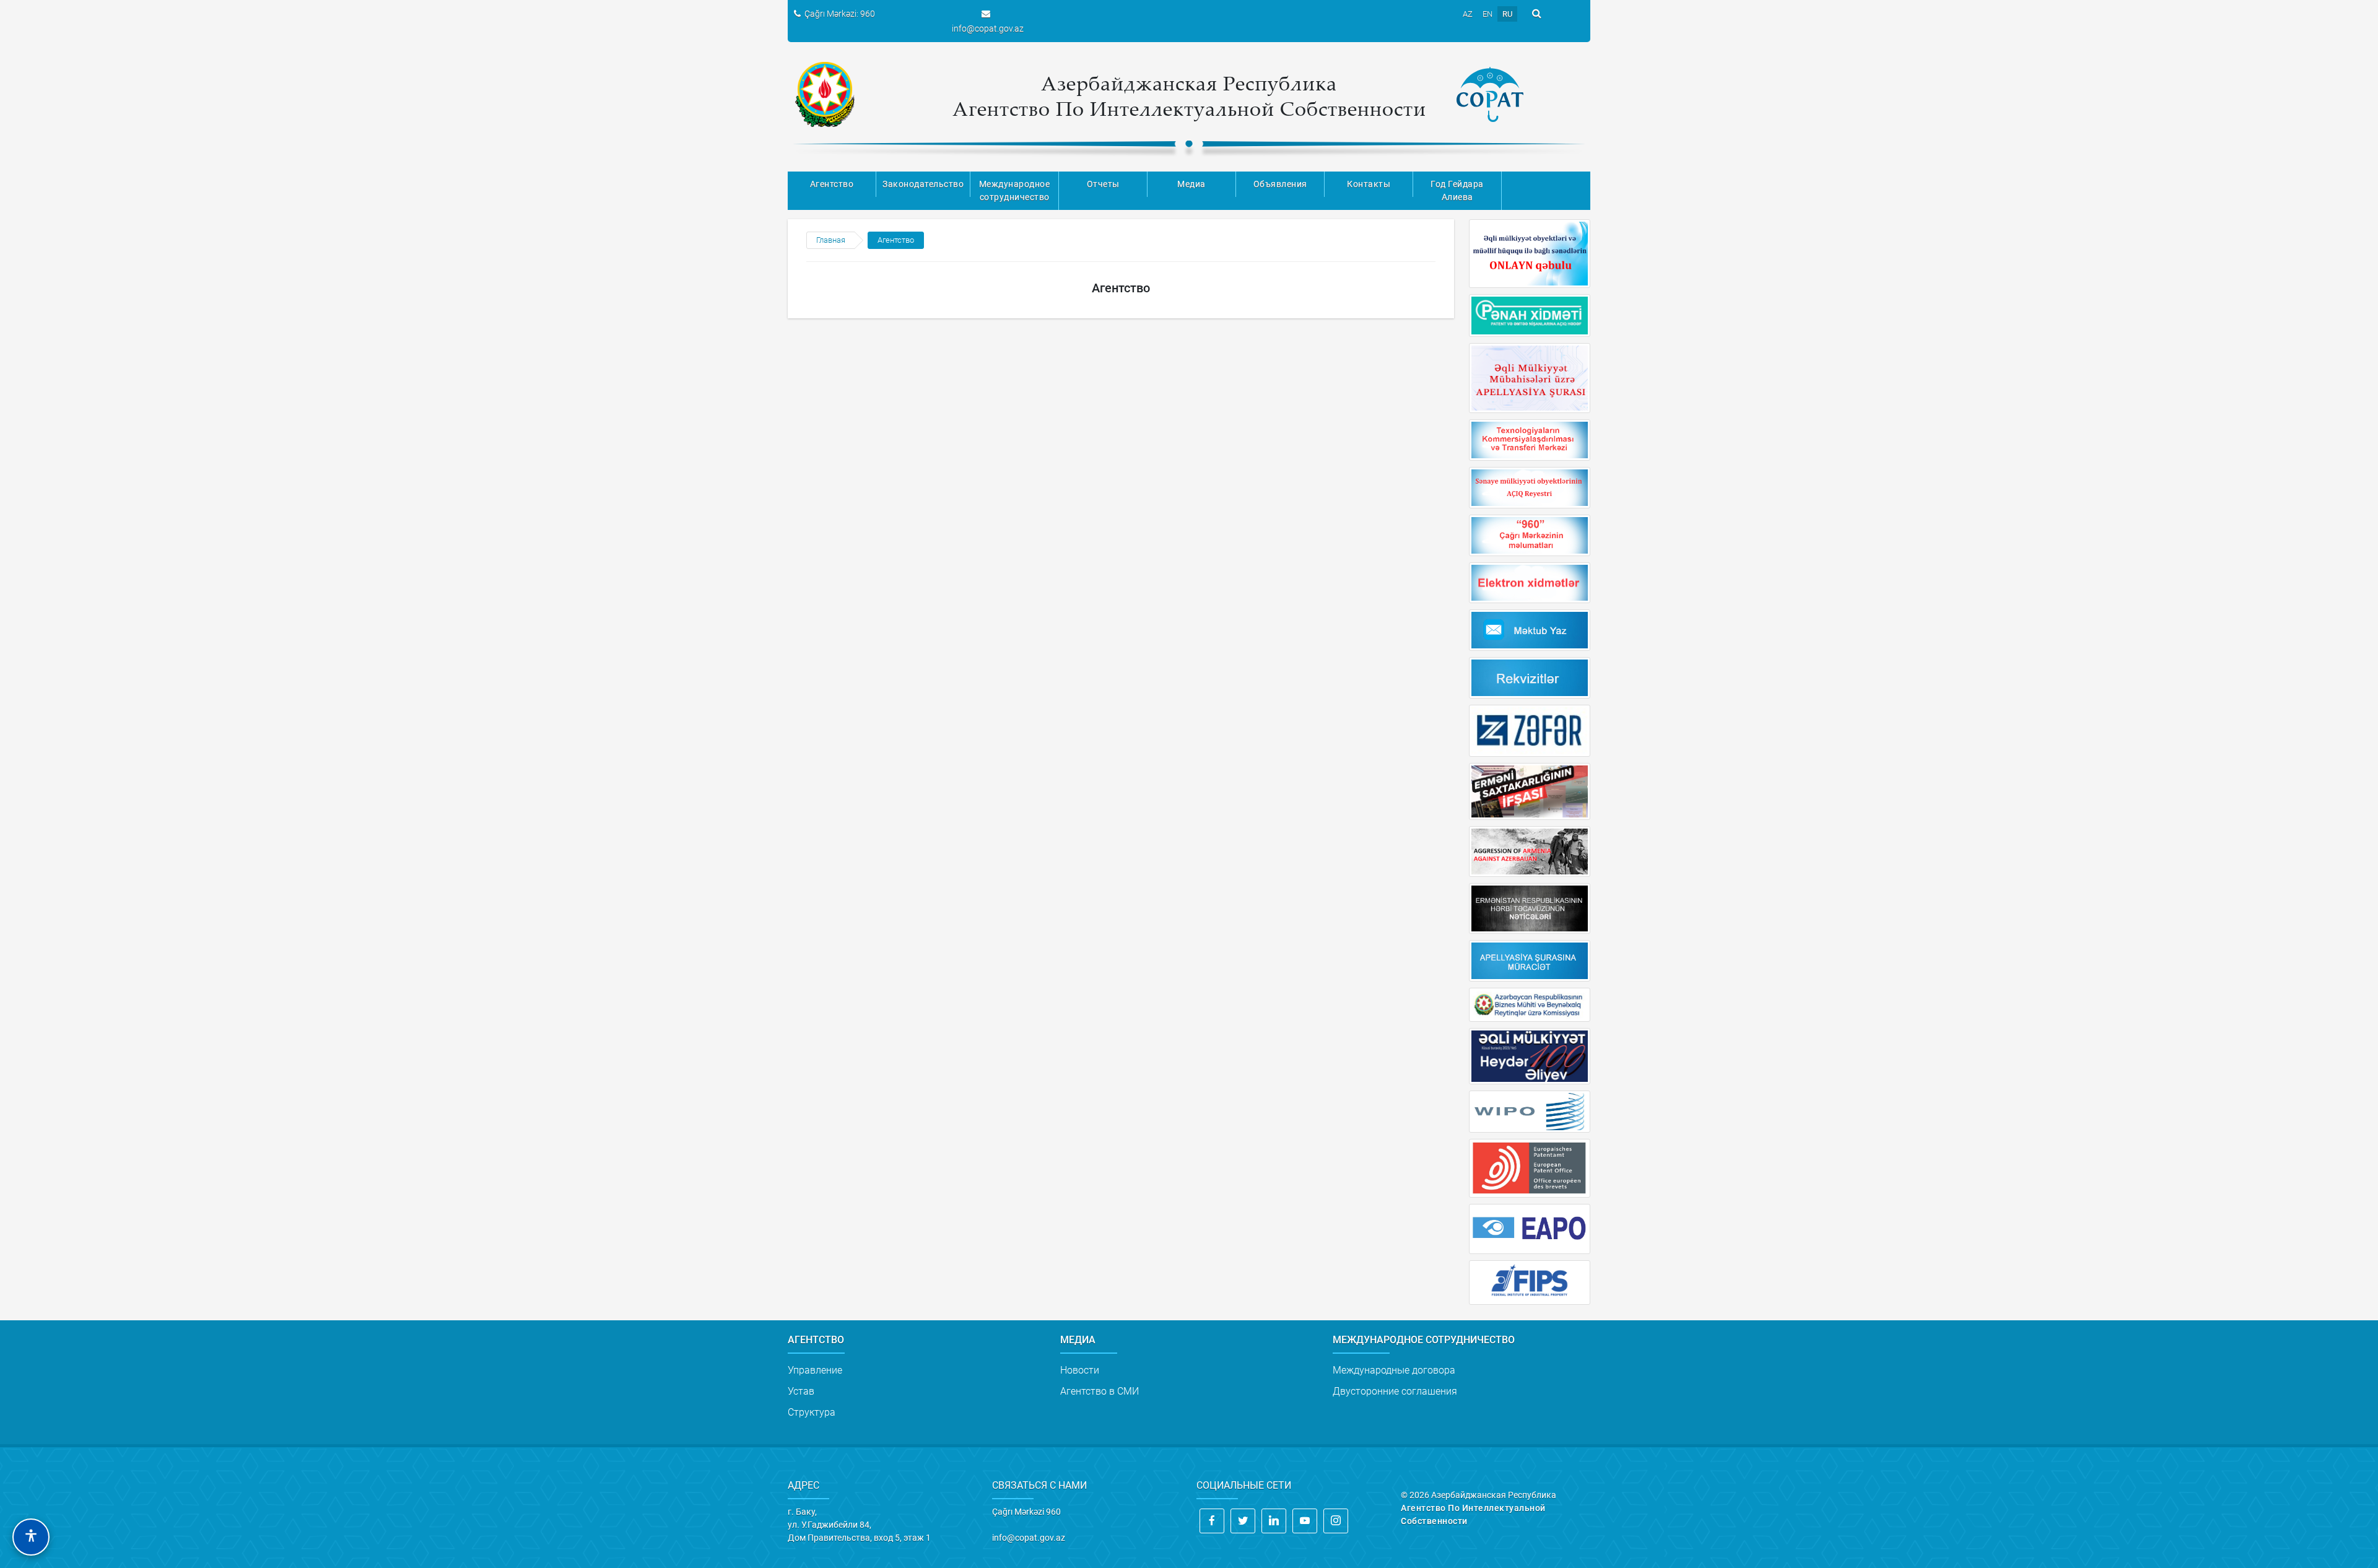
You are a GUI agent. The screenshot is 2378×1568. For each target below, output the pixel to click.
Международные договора (1394, 1370)
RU (1507, 14)
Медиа (1191, 184)
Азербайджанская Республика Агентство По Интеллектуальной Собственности (1189, 96)
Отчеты (1103, 184)
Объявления (1280, 184)
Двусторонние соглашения (1395, 1391)
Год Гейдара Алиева (1457, 190)
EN (1487, 14)
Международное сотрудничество (1015, 190)
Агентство (832, 184)
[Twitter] (1243, 1521)
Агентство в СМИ (1100, 1391)
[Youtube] (1305, 1521)
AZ (1468, 14)
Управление (815, 1370)
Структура (812, 1412)
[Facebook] (1212, 1521)
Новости (1080, 1370)
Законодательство (923, 184)
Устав (801, 1391)
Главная (831, 240)
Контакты (1369, 184)
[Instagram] (1336, 1521)
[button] (31, 1537)
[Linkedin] (1274, 1521)
